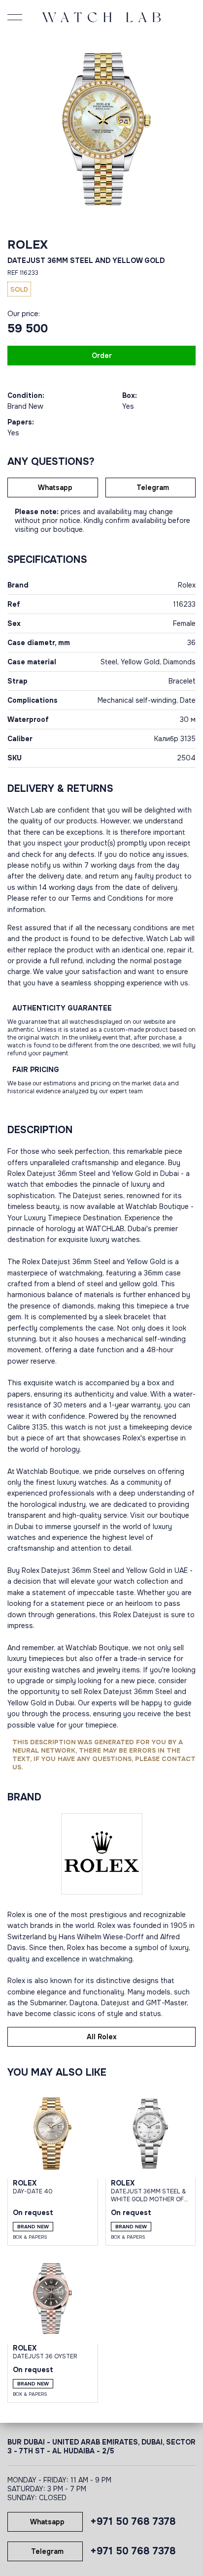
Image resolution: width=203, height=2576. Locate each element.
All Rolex (102, 2037)
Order (102, 356)
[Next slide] (186, 129)
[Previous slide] (17, 129)
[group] (101, 129)
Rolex (28, 245)
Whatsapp (55, 488)
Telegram (153, 488)
